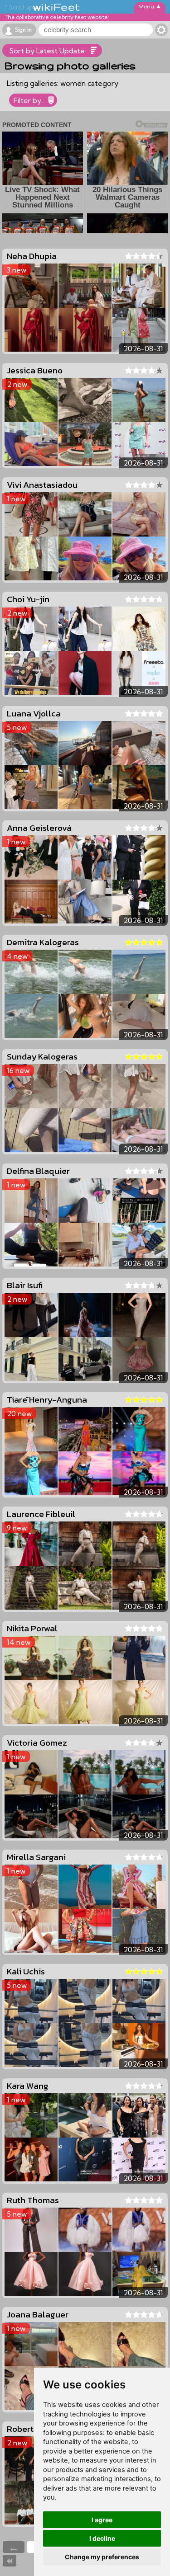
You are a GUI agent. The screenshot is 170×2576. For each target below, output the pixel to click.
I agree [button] (102, 2520)
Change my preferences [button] (102, 2557)
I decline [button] (102, 2538)
